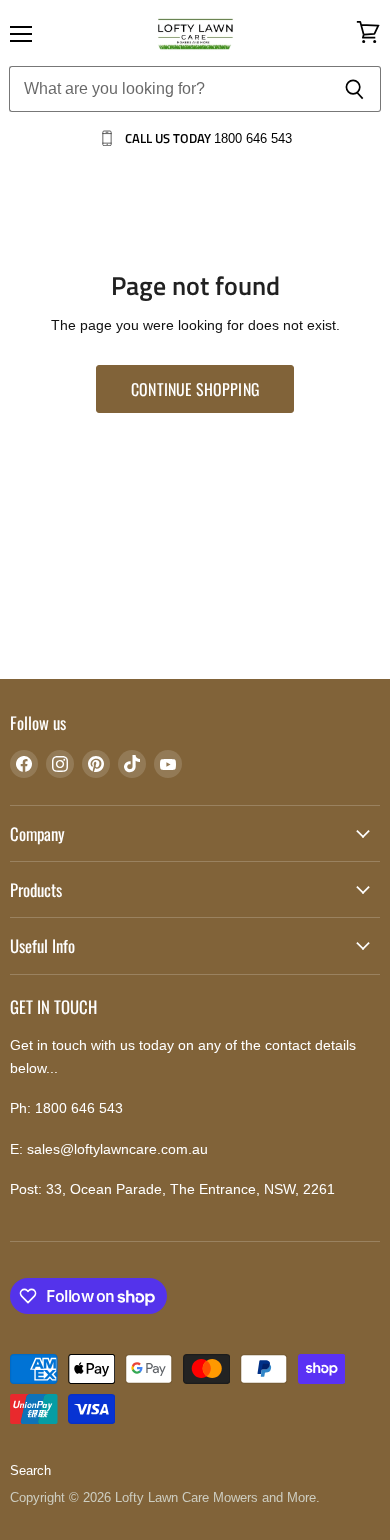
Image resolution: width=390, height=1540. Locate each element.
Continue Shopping (195, 389)
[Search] (354, 89)
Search (30, 1470)
